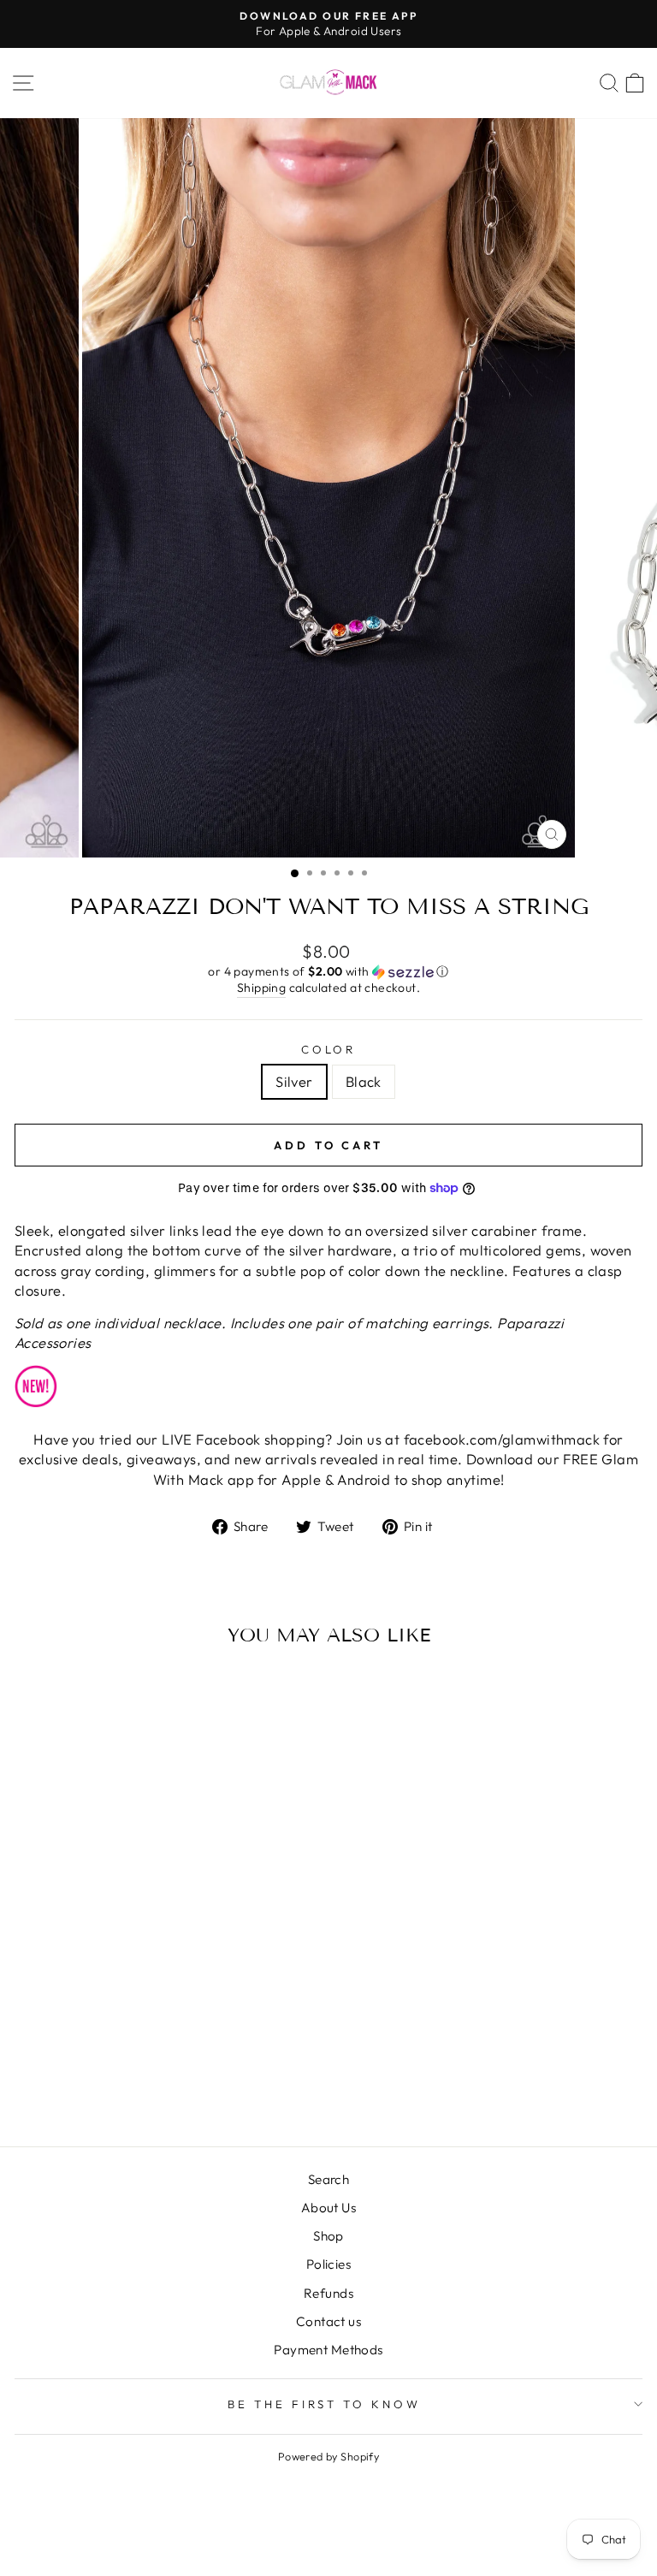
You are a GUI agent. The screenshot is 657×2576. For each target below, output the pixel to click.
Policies (328, 2264)
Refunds (328, 2293)
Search (328, 2179)
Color (329, 1049)
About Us (328, 2208)
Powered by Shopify (328, 2456)
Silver (294, 1081)
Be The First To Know (325, 2404)
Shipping (261, 988)
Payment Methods (328, 2350)
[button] (328, 972)
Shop (328, 2236)
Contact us (328, 2321)
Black (364, 1081)
